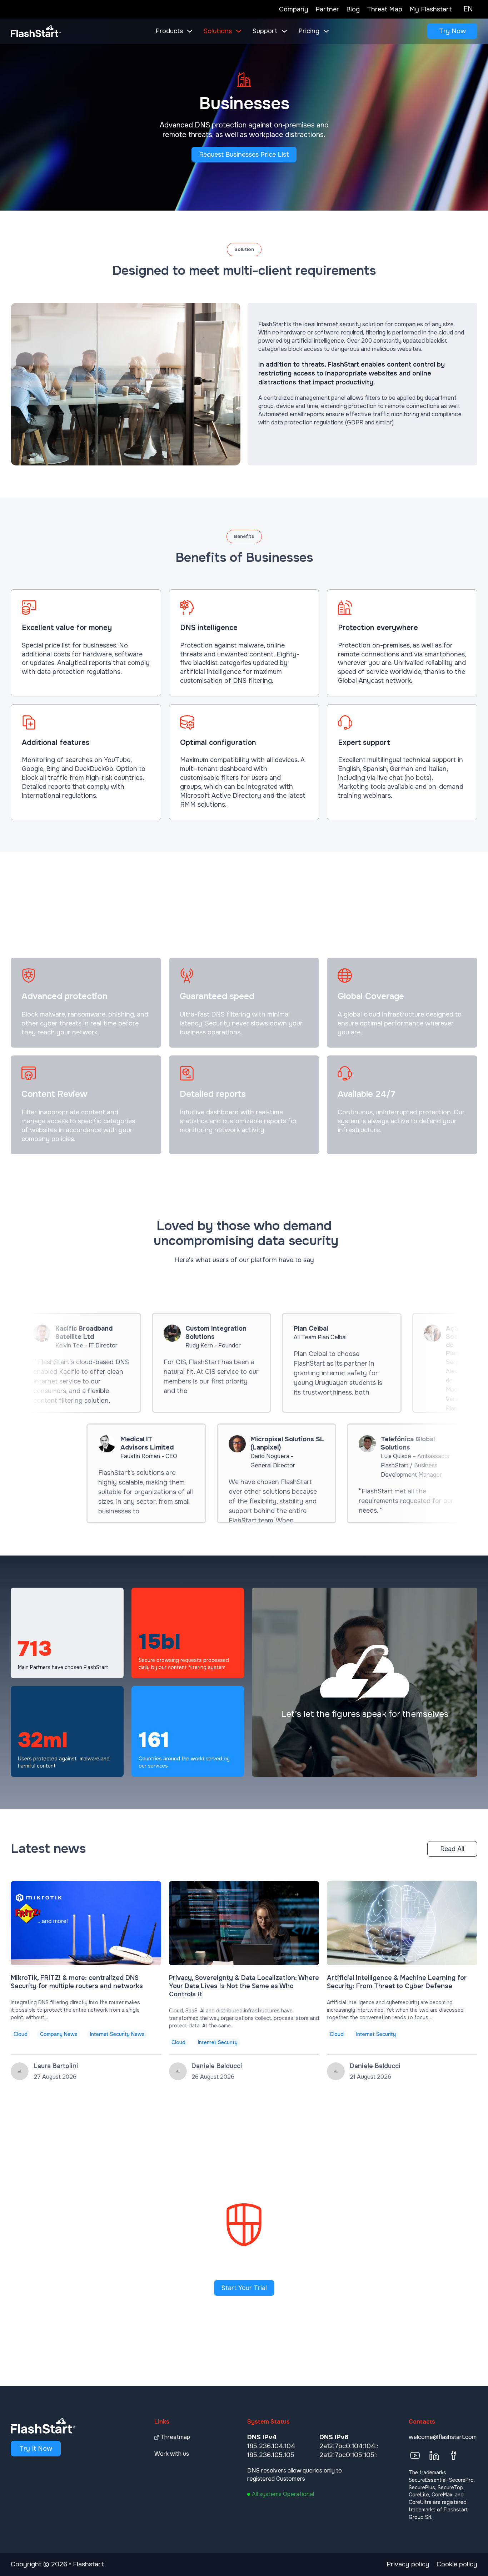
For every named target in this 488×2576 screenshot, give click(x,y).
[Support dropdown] (284, 31)
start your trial (244, 2288)
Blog (353, 9)
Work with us (172, 2454)
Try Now (452, 31)
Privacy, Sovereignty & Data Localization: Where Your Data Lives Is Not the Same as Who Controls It (244, 1986)
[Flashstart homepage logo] (36, 31)
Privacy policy (408, 2564)
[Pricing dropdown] (326, 31)
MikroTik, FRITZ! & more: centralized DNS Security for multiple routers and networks (77, 1982)
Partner (327, 9)
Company (294, 9)
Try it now (36, 2449)
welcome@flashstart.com (443, 2437)
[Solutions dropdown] (239, 31)
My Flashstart (431, 9)
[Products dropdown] (190, 31)
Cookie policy (457, 2564)
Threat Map (385, 9)
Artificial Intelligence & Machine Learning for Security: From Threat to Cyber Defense (397, 1982)
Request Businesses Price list (244, 155)
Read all (452, 1849)
